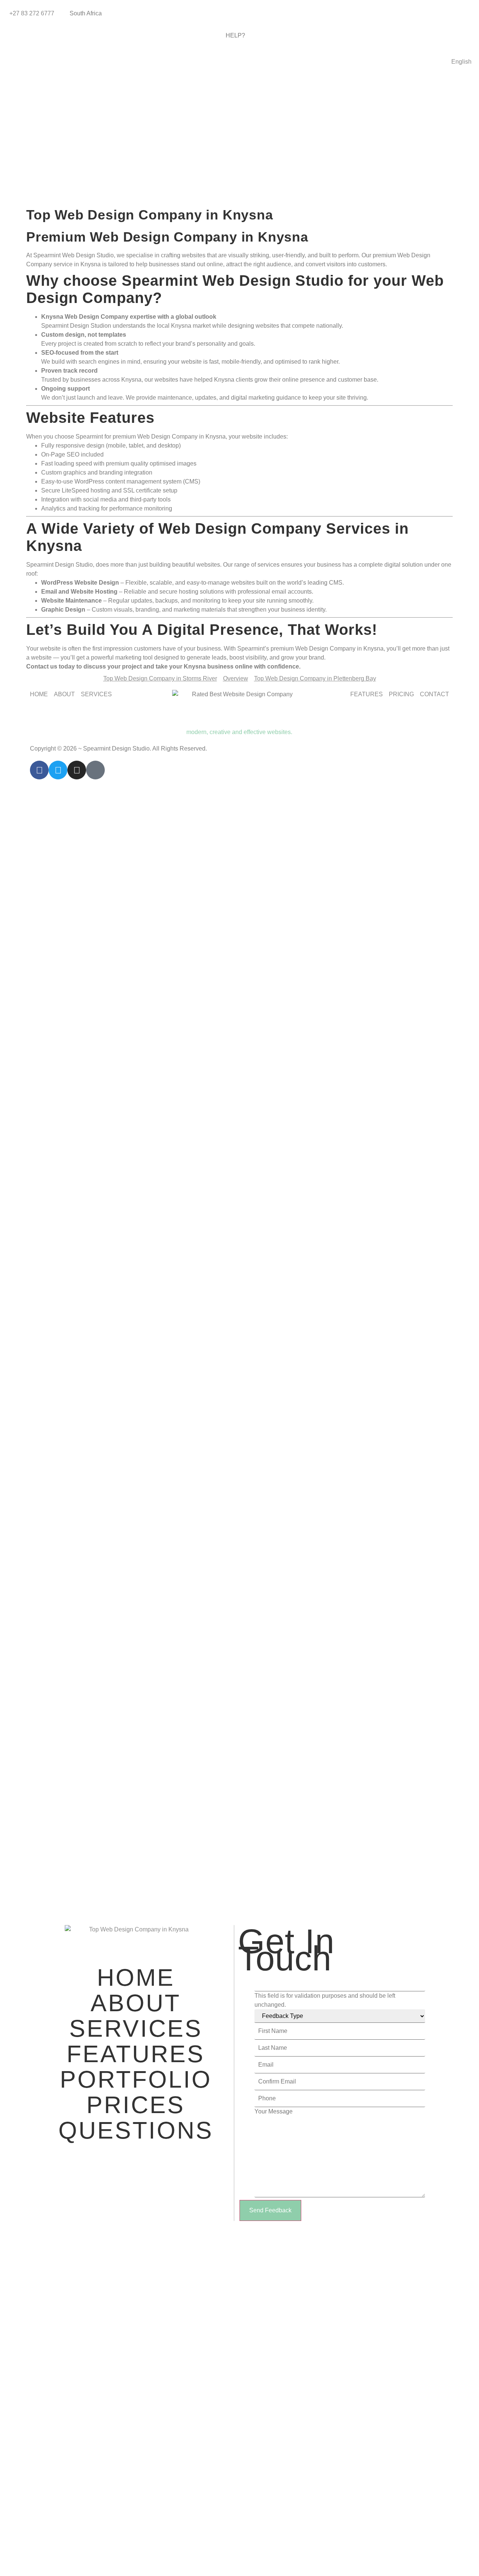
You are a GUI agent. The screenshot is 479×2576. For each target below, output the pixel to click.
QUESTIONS (136, 2130)
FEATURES (136, 2054)
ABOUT (136, 2003)
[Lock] (95, 770)
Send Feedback (270, 2210)
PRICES (136, 2105)
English (461, 62)
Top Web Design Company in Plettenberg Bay (315, 678)
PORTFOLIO (136, 2079)
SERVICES (136, 2028)
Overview (236, 678)
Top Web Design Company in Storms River (160, 678)
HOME (136, 1978)
